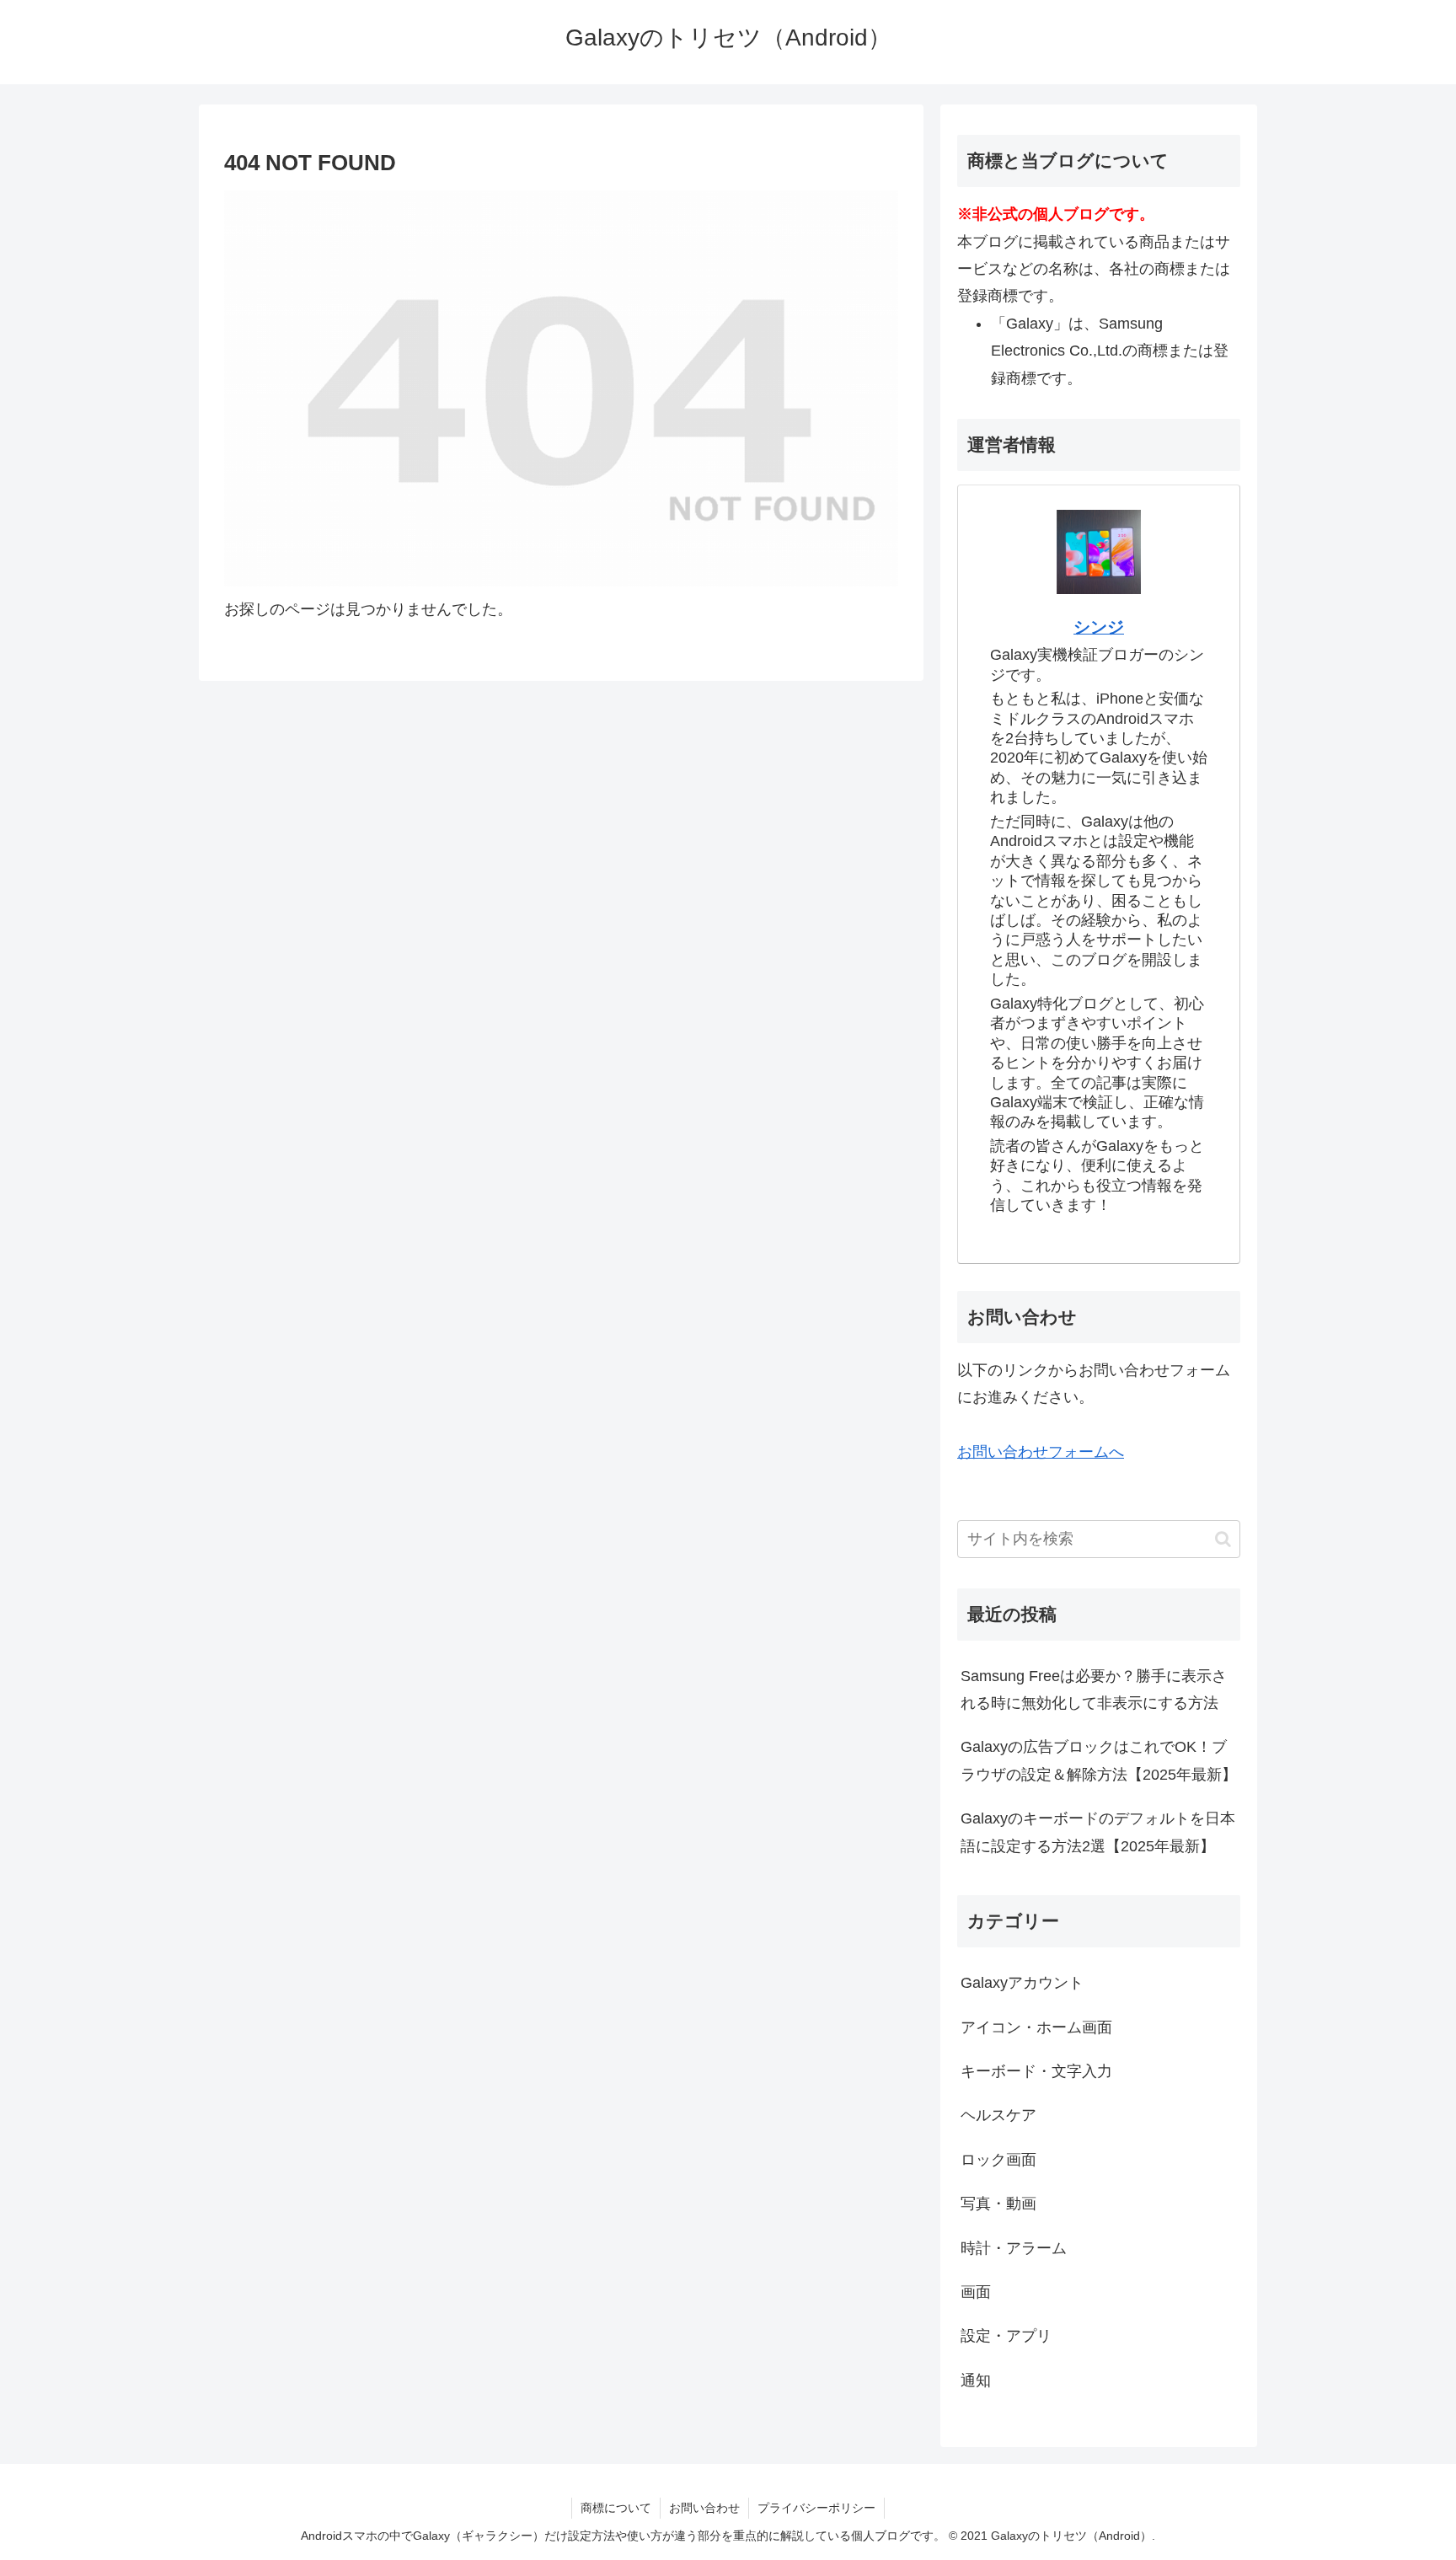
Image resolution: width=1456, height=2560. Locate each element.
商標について (616, 2508)
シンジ (1099, 627)
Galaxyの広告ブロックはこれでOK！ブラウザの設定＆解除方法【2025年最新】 (1099, 1761)
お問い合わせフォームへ (1041, 1452)
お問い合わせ (704, 2508)
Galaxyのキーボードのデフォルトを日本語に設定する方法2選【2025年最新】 (1098, 1833)
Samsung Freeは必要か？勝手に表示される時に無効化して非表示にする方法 (1094, 1690)
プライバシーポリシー (816, 2508)
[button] (1223, 1539)
